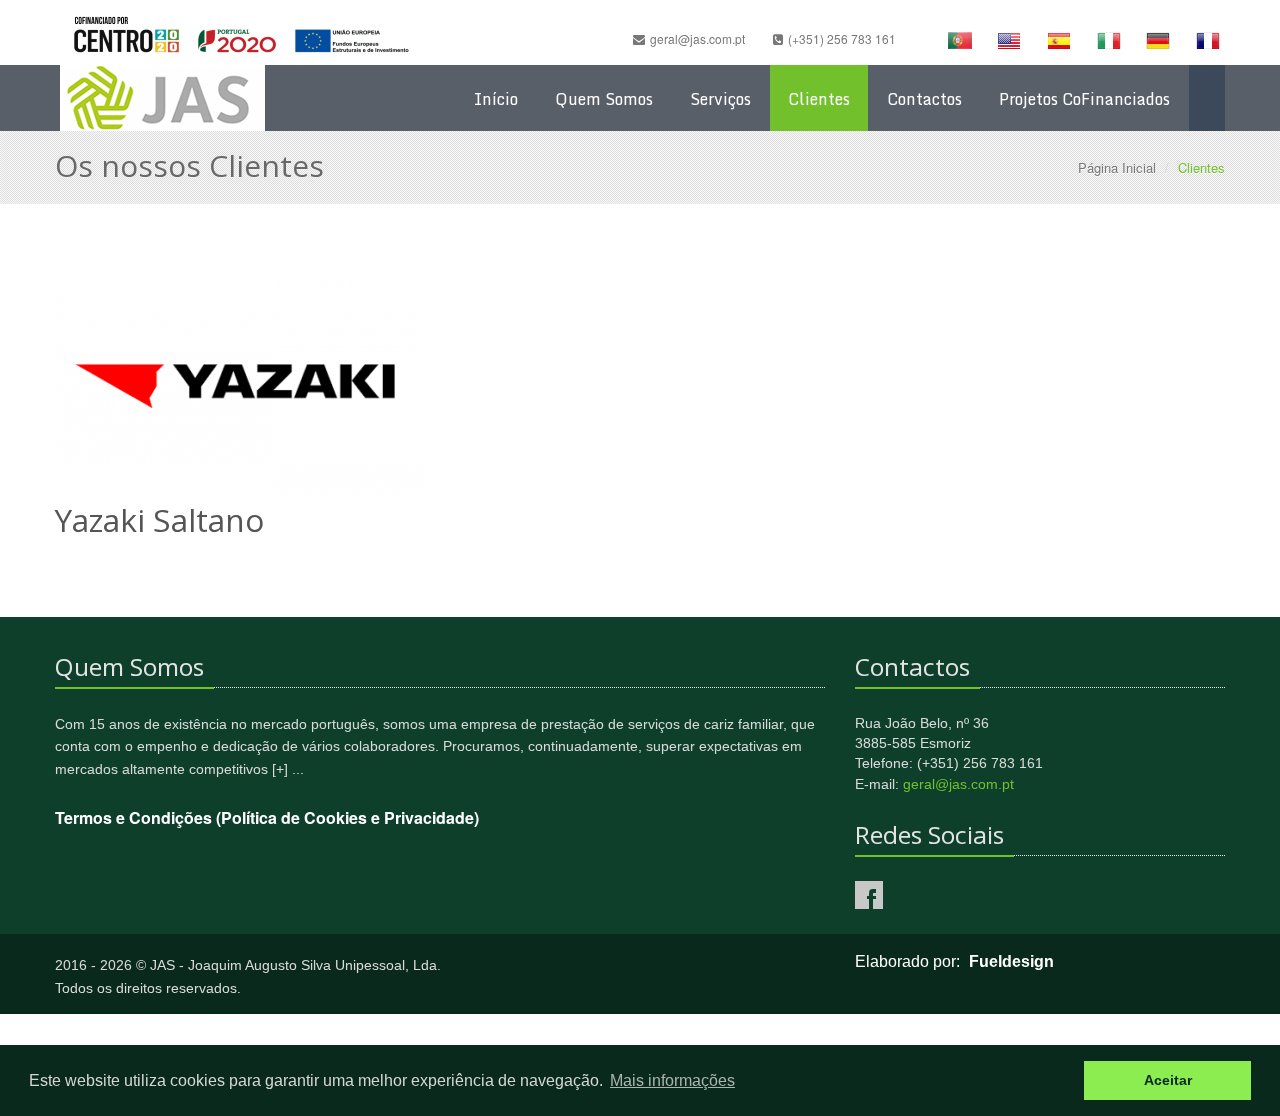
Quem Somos (604, 99)
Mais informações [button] (672, 1080)
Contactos (924, 99)
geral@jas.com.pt (958, 784)
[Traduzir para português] (960, 38)
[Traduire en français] (1208, 38)
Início (496, 99)
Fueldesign (1011, 961)
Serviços (720, 99)
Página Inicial (1117, 167)
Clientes (819, 99)
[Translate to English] (1009, 38)
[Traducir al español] (1059, 38)
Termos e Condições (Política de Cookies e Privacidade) (267, 817)
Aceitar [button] (1168, 1080)
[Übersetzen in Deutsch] (1158, 38)
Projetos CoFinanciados (1084, 99)
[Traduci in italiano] (1109, 38)
